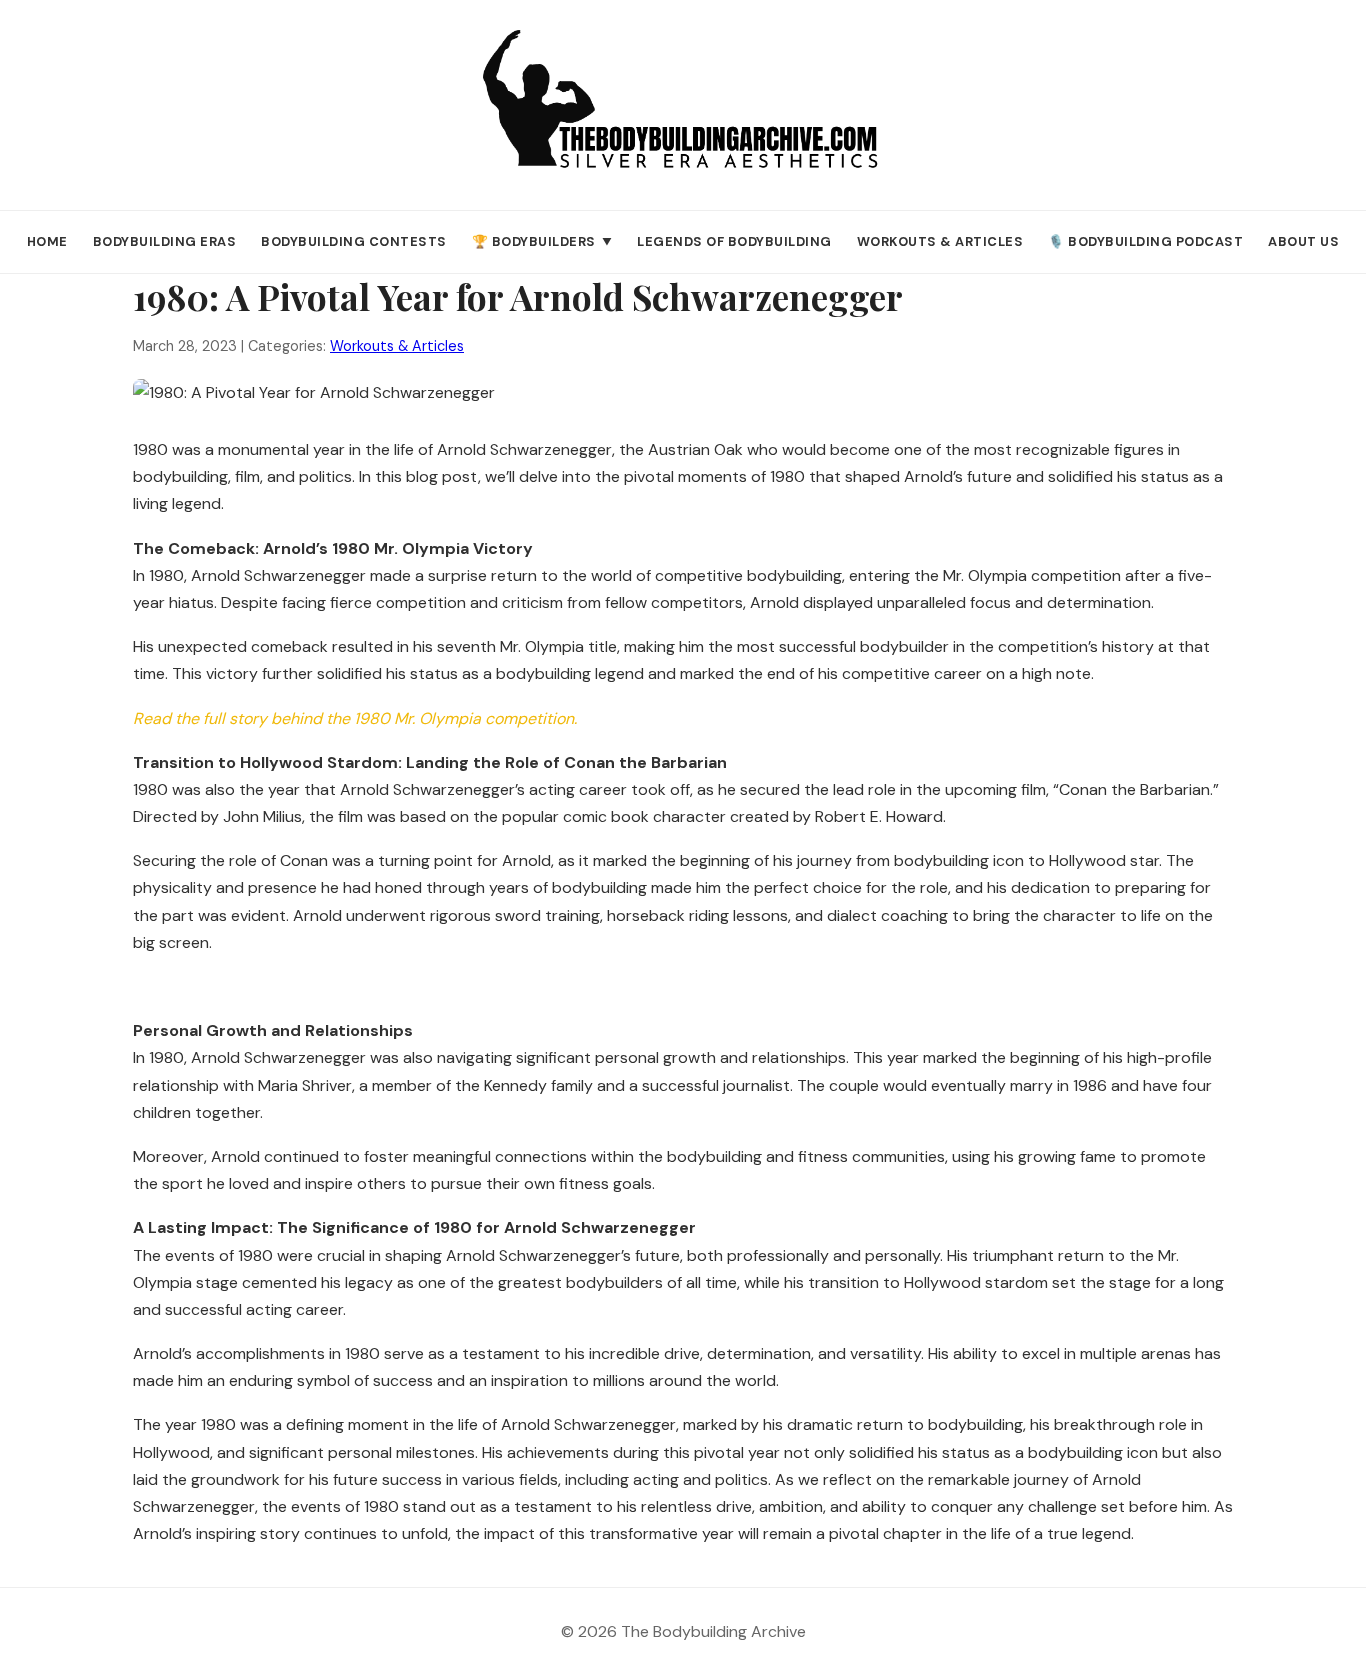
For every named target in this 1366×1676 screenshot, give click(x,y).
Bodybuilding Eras (165, 241)
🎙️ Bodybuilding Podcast (1145, 241)
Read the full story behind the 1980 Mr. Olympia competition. (355, 718)
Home (47, 241)
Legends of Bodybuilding (734, 241)
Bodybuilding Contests (354, 241)
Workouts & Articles (940, 241)
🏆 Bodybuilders (542, 241)
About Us (1303, 241)
